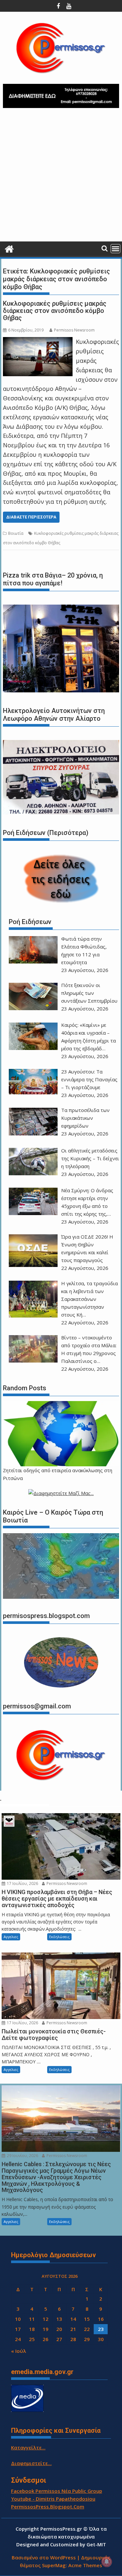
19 (46, 2329)
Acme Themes (85, 2565)
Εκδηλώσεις (59, 1937)
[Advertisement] (61, 177)
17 (18, 2329)
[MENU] (115, 249)
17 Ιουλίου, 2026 (22, 1883)
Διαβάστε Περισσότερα (31, 517)
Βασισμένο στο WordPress (44, 2557)
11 (32, 2319)
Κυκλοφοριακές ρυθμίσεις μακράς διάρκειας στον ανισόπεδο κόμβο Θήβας (55, 311)
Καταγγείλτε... (28, 2447)
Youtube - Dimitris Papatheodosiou (53, 2499)
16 (101, 2319)
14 (73, 2319)
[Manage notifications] (107, 2562)
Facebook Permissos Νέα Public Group (57, 2491)
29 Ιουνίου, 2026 (22, 2156)
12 (46, 2319)
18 (32, 2329)
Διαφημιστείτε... (31, 2463)
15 (87, 2319)
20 (59, 2329)
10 (18, 2319)
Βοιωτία (16, 533)
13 (59, 2319)
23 (101, 2329)
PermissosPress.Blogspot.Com (48, 2507)
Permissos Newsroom (74, 330)
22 (87, 2329)
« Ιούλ (19, 2351)
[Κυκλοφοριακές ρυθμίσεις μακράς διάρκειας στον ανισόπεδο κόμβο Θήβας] (38, 342)
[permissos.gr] (9, 248)
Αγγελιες (11, 1937)
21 (73, 2329)
